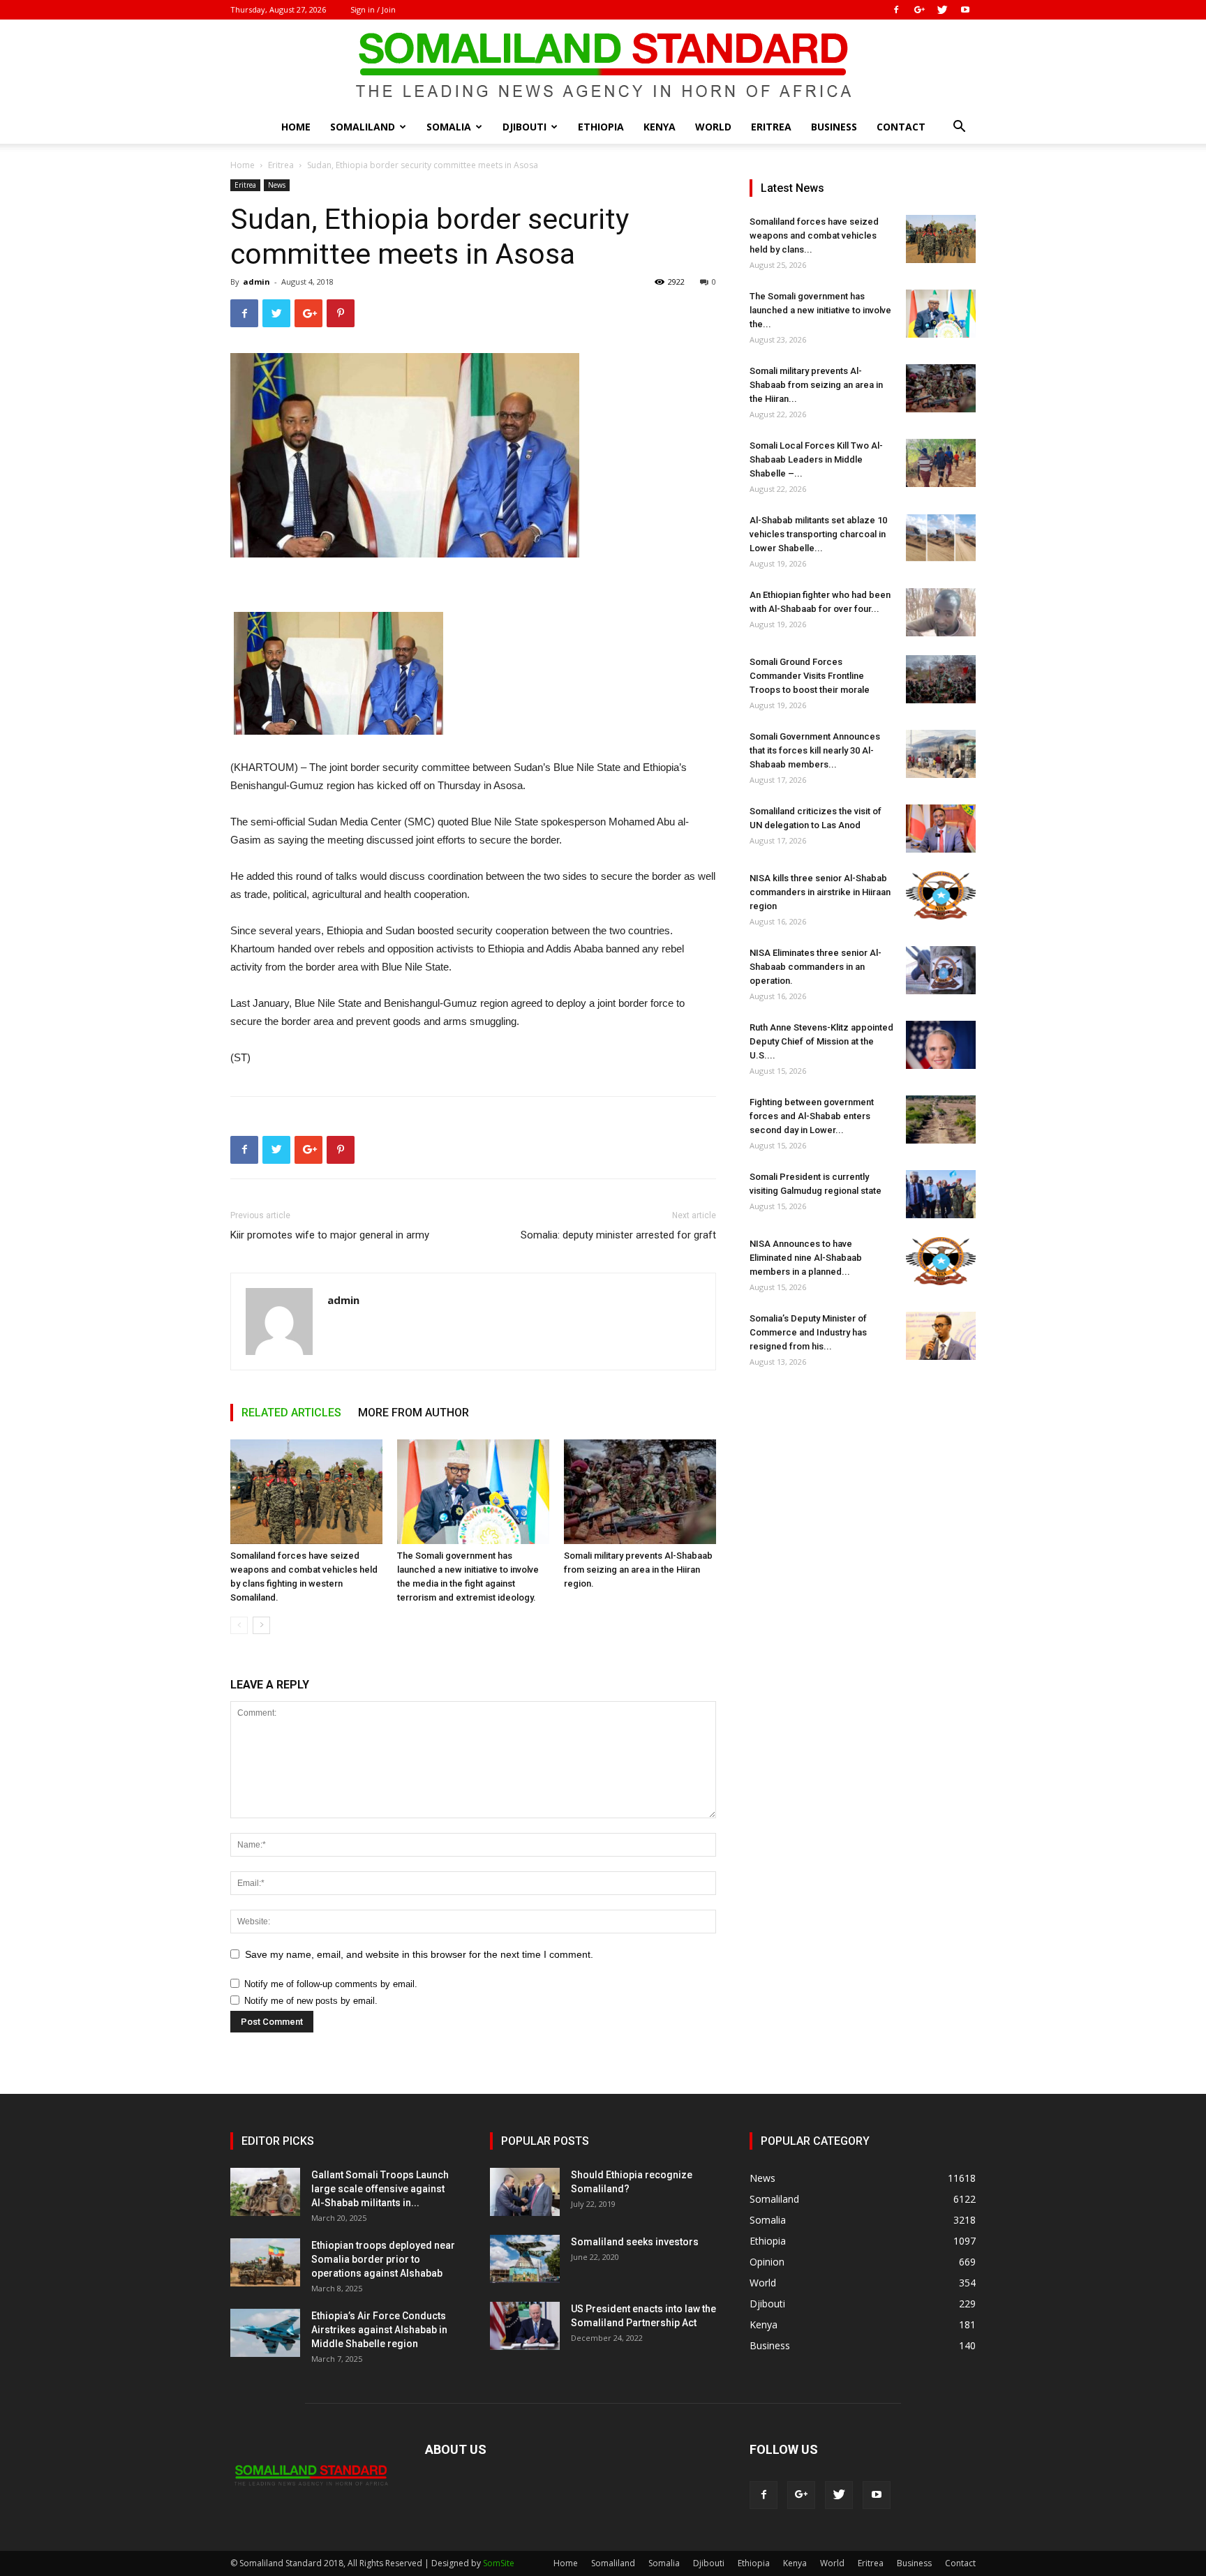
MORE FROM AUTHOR (414, 1413)
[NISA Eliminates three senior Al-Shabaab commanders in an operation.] (941, 970)
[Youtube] (965, 10)
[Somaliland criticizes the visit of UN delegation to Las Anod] (941, 829)
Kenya (660, 127)
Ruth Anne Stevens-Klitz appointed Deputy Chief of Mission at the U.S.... (821, 1041)
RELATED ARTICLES (291, 1413)
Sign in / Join (373, 9)
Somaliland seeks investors (635, 2242)
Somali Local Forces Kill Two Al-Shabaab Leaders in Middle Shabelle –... (816, 459)
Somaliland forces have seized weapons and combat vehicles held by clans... (814, 235)
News (277, 185)
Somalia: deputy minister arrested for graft (618, 1235)
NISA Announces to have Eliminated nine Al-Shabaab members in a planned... (806, 1258)
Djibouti (524, 127)
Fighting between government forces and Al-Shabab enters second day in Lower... (812, 1116)
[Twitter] (942, 10)
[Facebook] (896, 10)
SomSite (499, 2563)
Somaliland (363, 127)
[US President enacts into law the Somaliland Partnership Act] (525, 2326)
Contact (901, 127)
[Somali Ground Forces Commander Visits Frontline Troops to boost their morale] (941, 679)
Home (296, 127)
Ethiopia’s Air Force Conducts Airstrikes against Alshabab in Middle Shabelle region (379, 2330)
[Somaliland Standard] (603, 66)
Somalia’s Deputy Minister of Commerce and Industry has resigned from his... (808, 1332)
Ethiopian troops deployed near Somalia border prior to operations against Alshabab (383, 2259)
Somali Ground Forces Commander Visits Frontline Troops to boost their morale (810, 676)
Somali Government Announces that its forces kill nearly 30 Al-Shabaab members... (815, 750)
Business (834, 127)
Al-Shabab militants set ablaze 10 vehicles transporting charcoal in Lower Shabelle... (818, 534)
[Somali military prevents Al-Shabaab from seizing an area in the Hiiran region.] (640, 1492)
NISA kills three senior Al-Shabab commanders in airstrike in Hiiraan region (820, 892)
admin (256, 282)
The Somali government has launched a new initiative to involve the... (820, 310)
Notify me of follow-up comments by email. (331, 1984)
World (713, 127)
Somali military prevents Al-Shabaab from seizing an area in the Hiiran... (816, 385)
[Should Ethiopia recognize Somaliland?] (525, 2192)
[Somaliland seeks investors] (525, 2259)
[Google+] (919, 10)
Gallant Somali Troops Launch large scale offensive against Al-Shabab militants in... (380, 2189)
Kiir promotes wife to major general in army (330, 1235)
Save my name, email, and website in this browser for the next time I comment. (419, 1954)
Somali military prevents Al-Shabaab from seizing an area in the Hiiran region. (638, 1570)
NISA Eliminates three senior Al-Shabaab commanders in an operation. (816, 967)
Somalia (449, 127)
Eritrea (771, 127)
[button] (959, 128)
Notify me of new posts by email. (311, 2001)
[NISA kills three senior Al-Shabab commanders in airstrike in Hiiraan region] (941, 896)
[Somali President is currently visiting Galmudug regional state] (941, 1194)
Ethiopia (601, 127)
